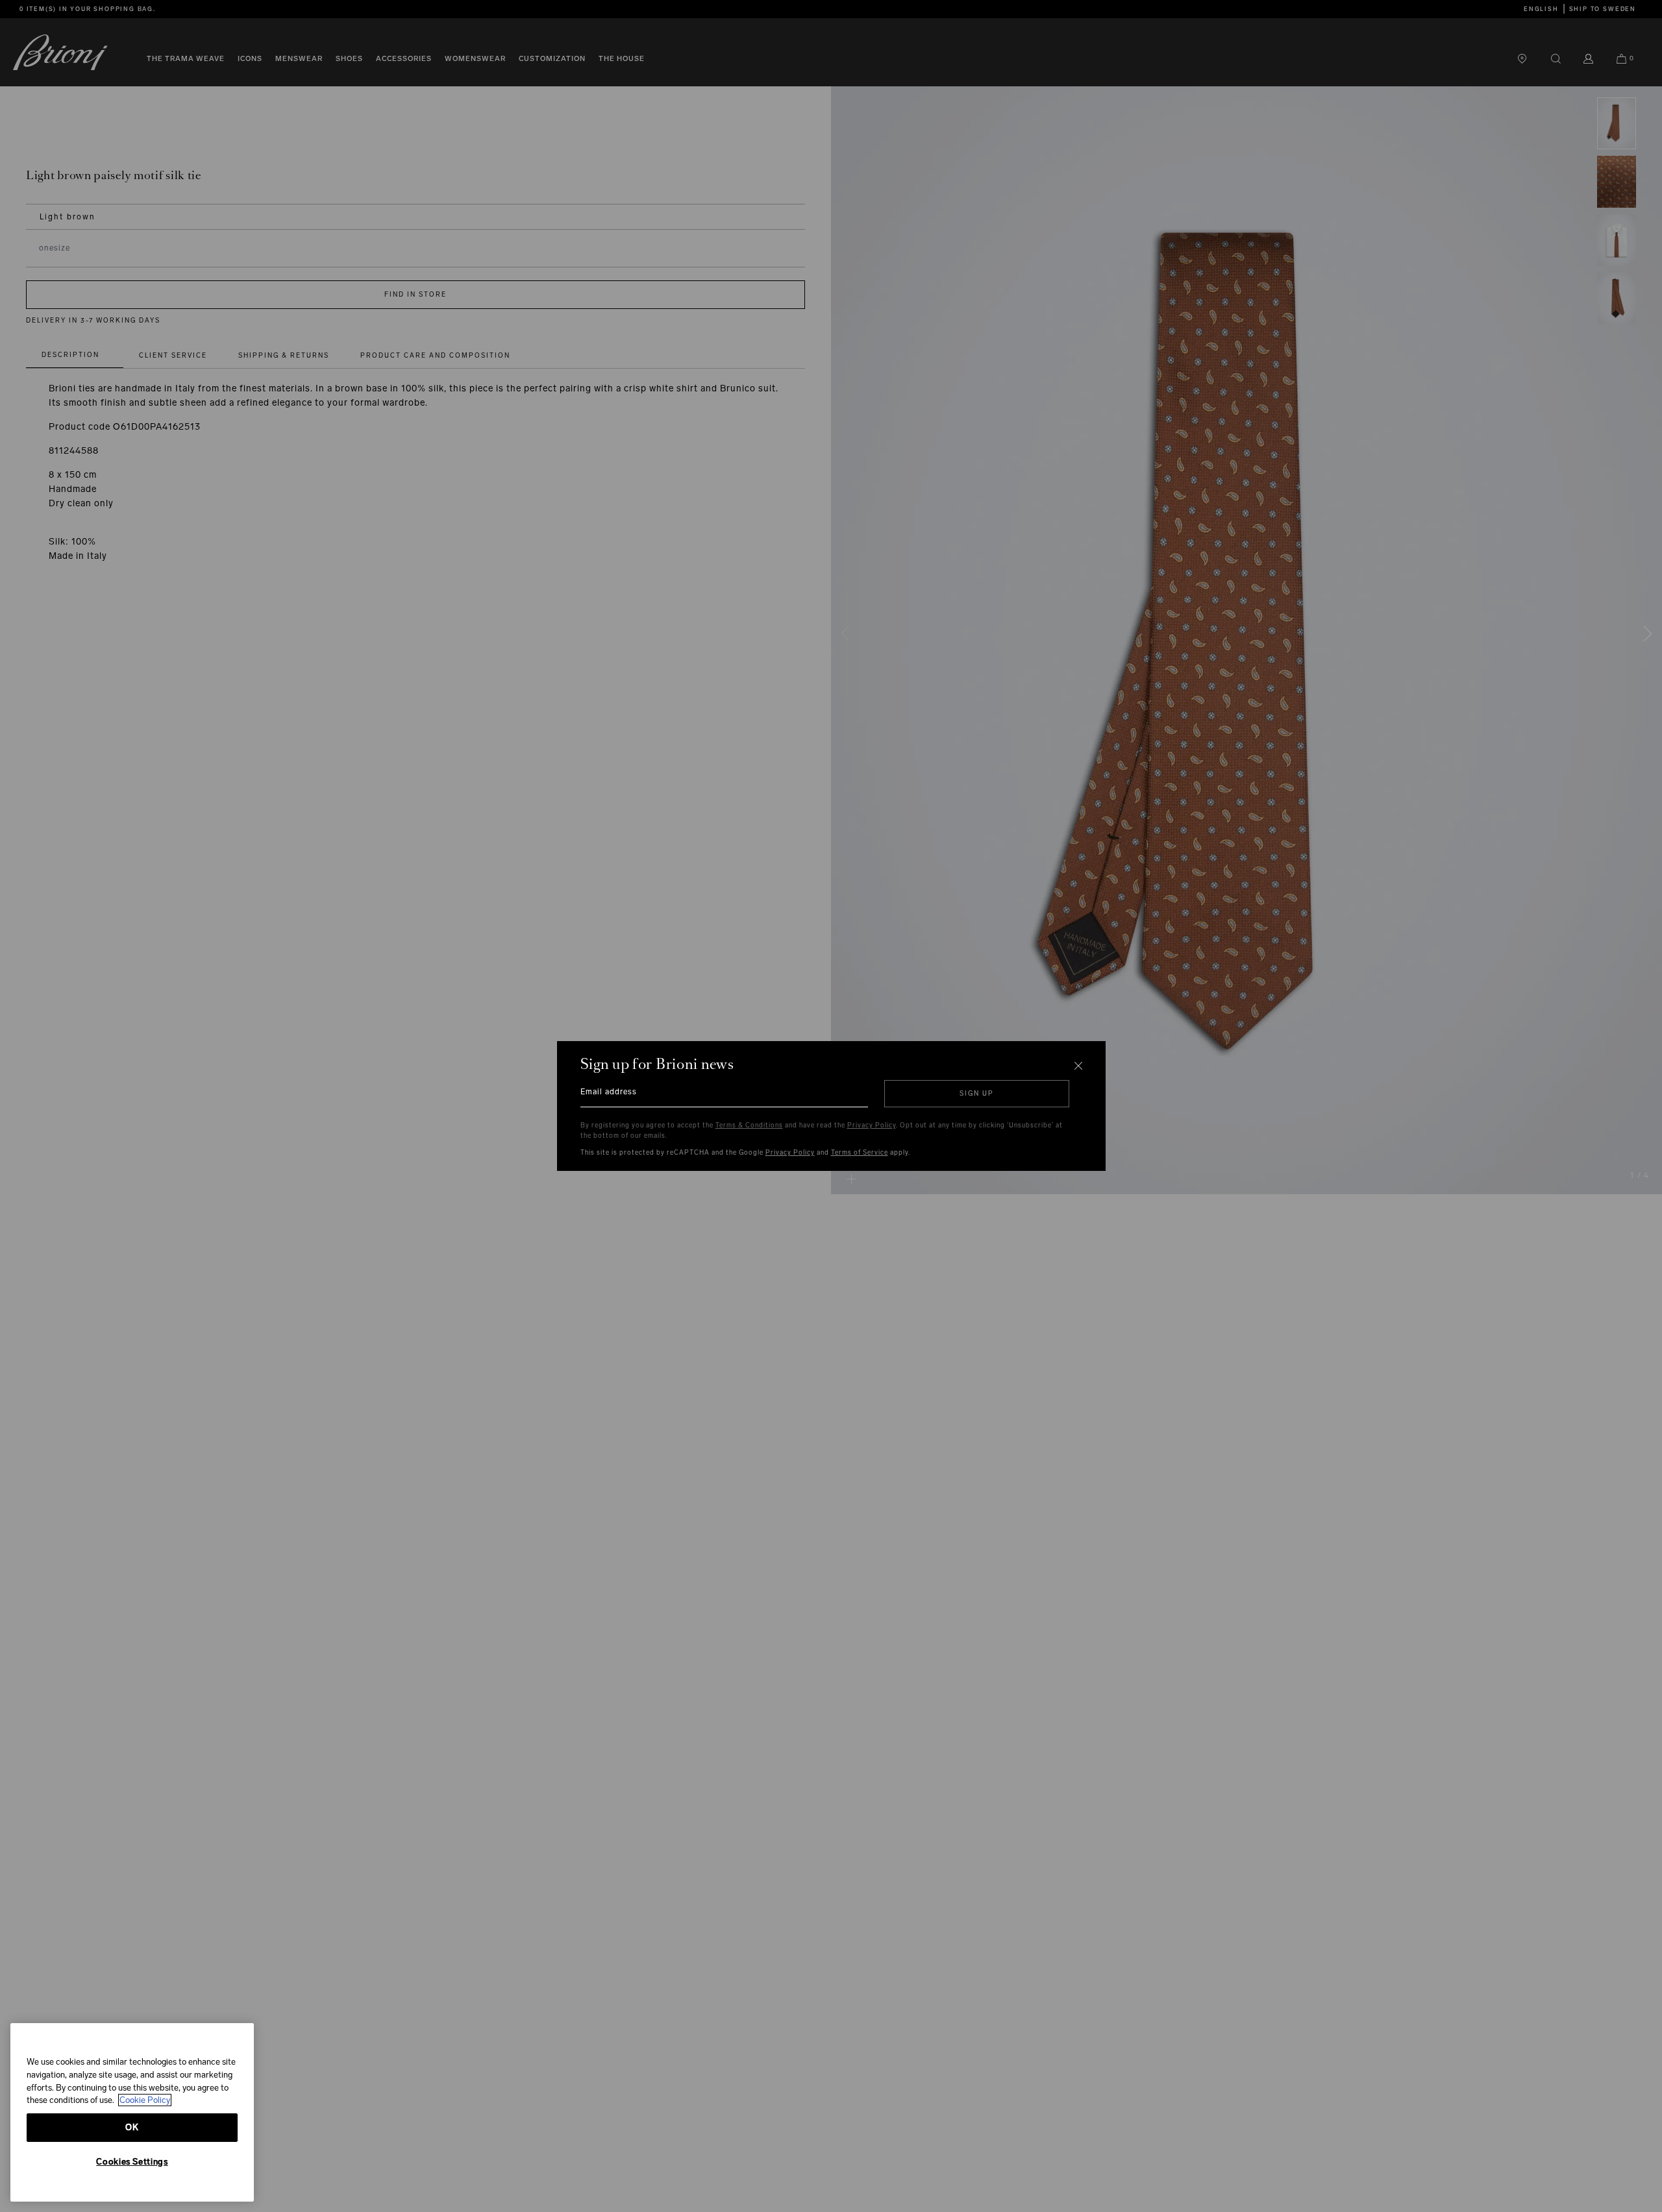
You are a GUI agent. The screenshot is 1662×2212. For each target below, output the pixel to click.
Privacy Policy (872, 1125)
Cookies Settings (132, 2162)
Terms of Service (860, 1153)
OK (132, 2127)
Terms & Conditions (749, 1125)
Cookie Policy (145, 2100)
